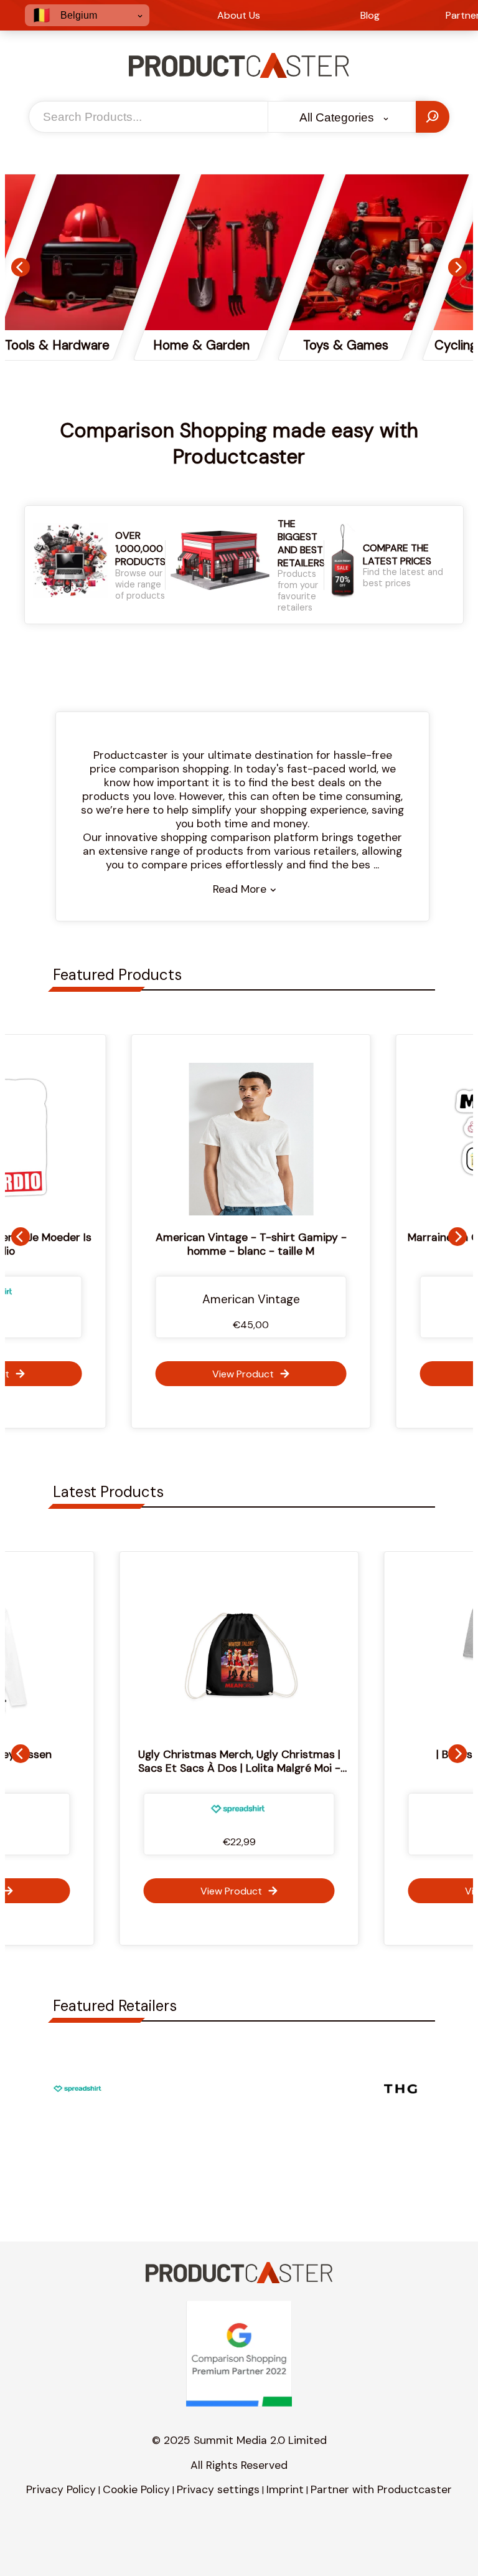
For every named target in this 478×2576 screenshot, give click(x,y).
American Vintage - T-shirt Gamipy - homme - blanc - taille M (239, 1244)
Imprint (285, 2489)
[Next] (457, 267)
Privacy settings (218, 2489)
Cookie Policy (136, 2489)
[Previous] (21, 267)
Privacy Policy (61, 2489)
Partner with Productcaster (381, 2489)
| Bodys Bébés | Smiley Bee (258, 1754)
